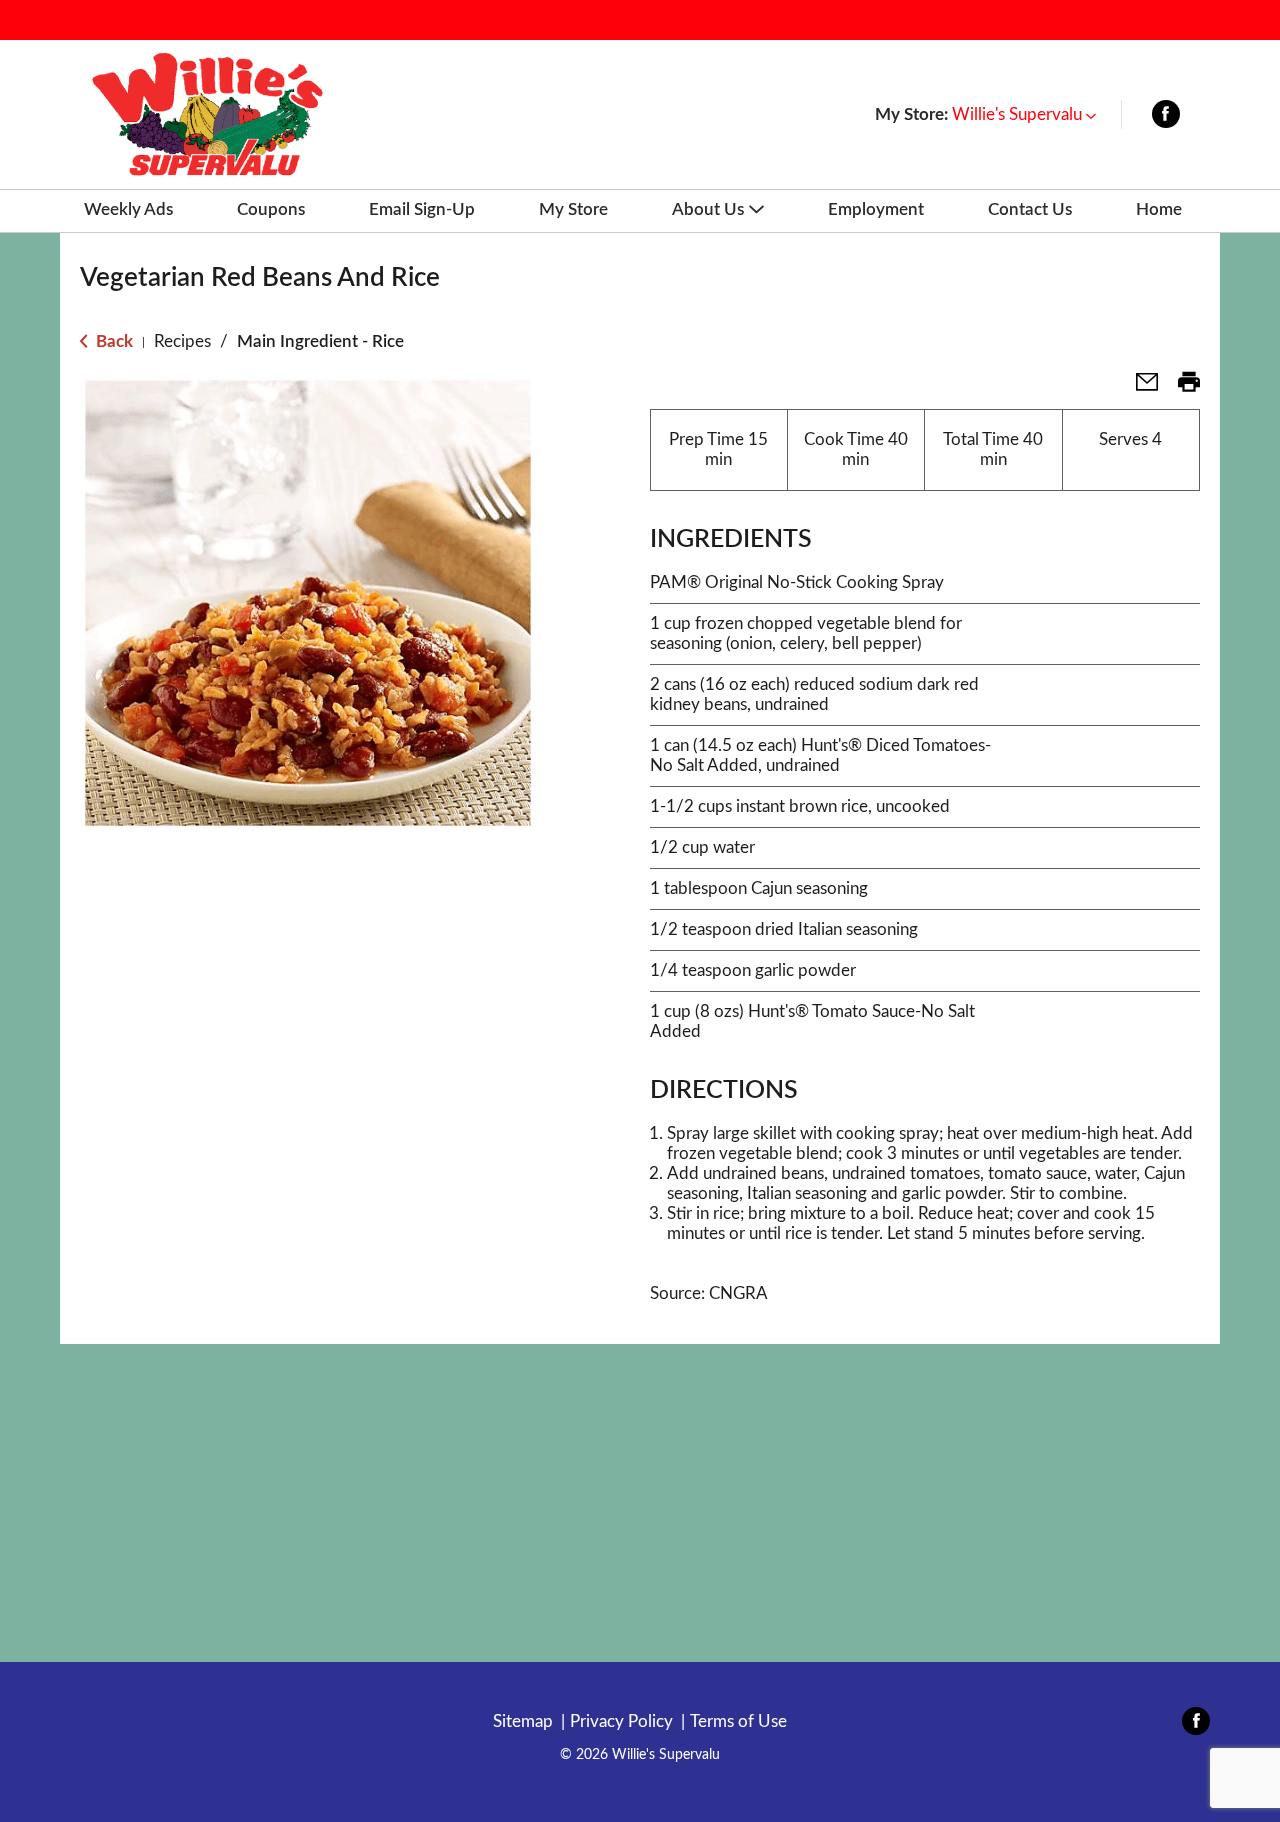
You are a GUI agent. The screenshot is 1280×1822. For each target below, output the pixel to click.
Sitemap (523, 1721)
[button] (1024, 114)
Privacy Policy (621, 1721)
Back (112, 341)
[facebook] (1166, 118)
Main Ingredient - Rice (320, 341)
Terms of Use (738, 1721)
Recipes (182, 341)
